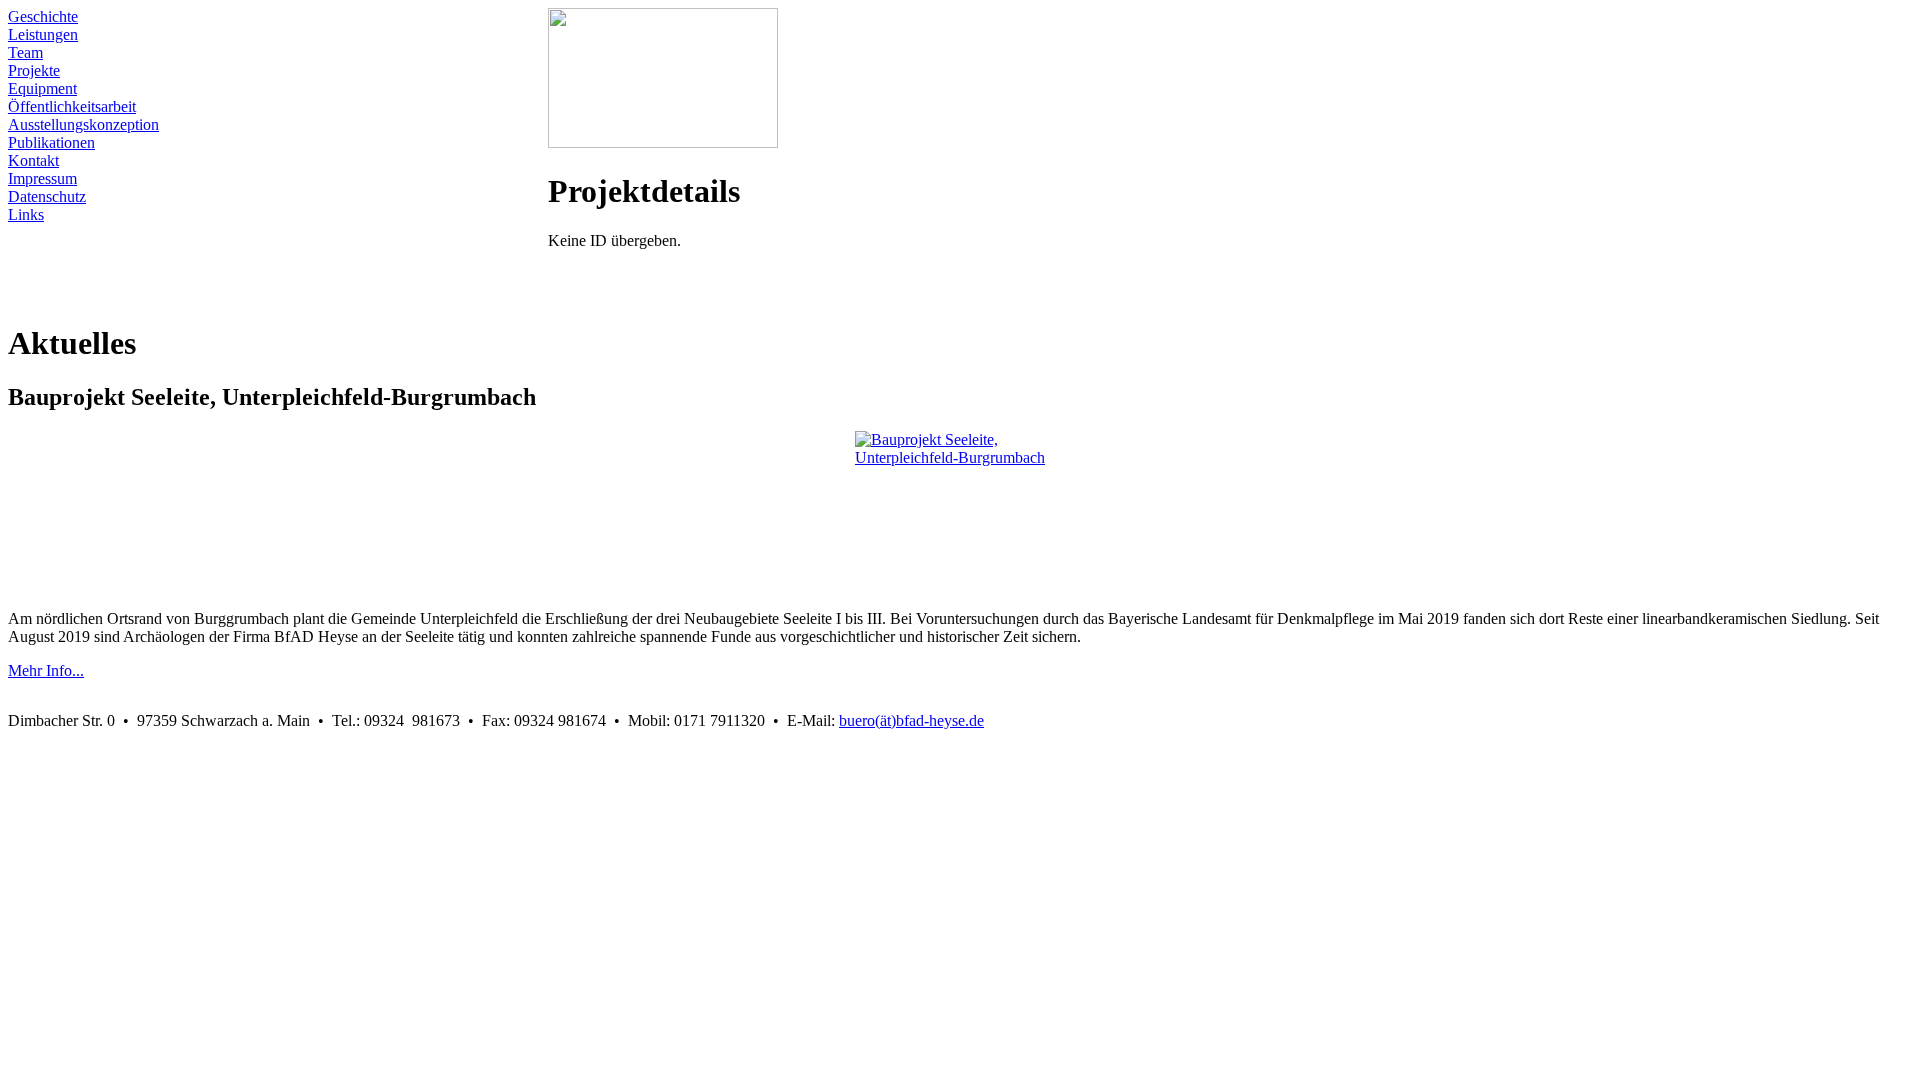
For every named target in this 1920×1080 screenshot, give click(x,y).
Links (26, 214)
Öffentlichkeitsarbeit (72, 106)
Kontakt (33, 160)
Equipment (42, 88)
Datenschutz (47, 196)
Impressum (42, 178)
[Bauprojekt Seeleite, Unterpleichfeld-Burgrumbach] (960, 510)
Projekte (34, 70)
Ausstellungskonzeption (83, 124)
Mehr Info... (46, 670)
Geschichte (43, 16)
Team (25, 52)
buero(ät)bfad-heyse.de (911, 720)
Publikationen (51, 142)
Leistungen (43, 34)
